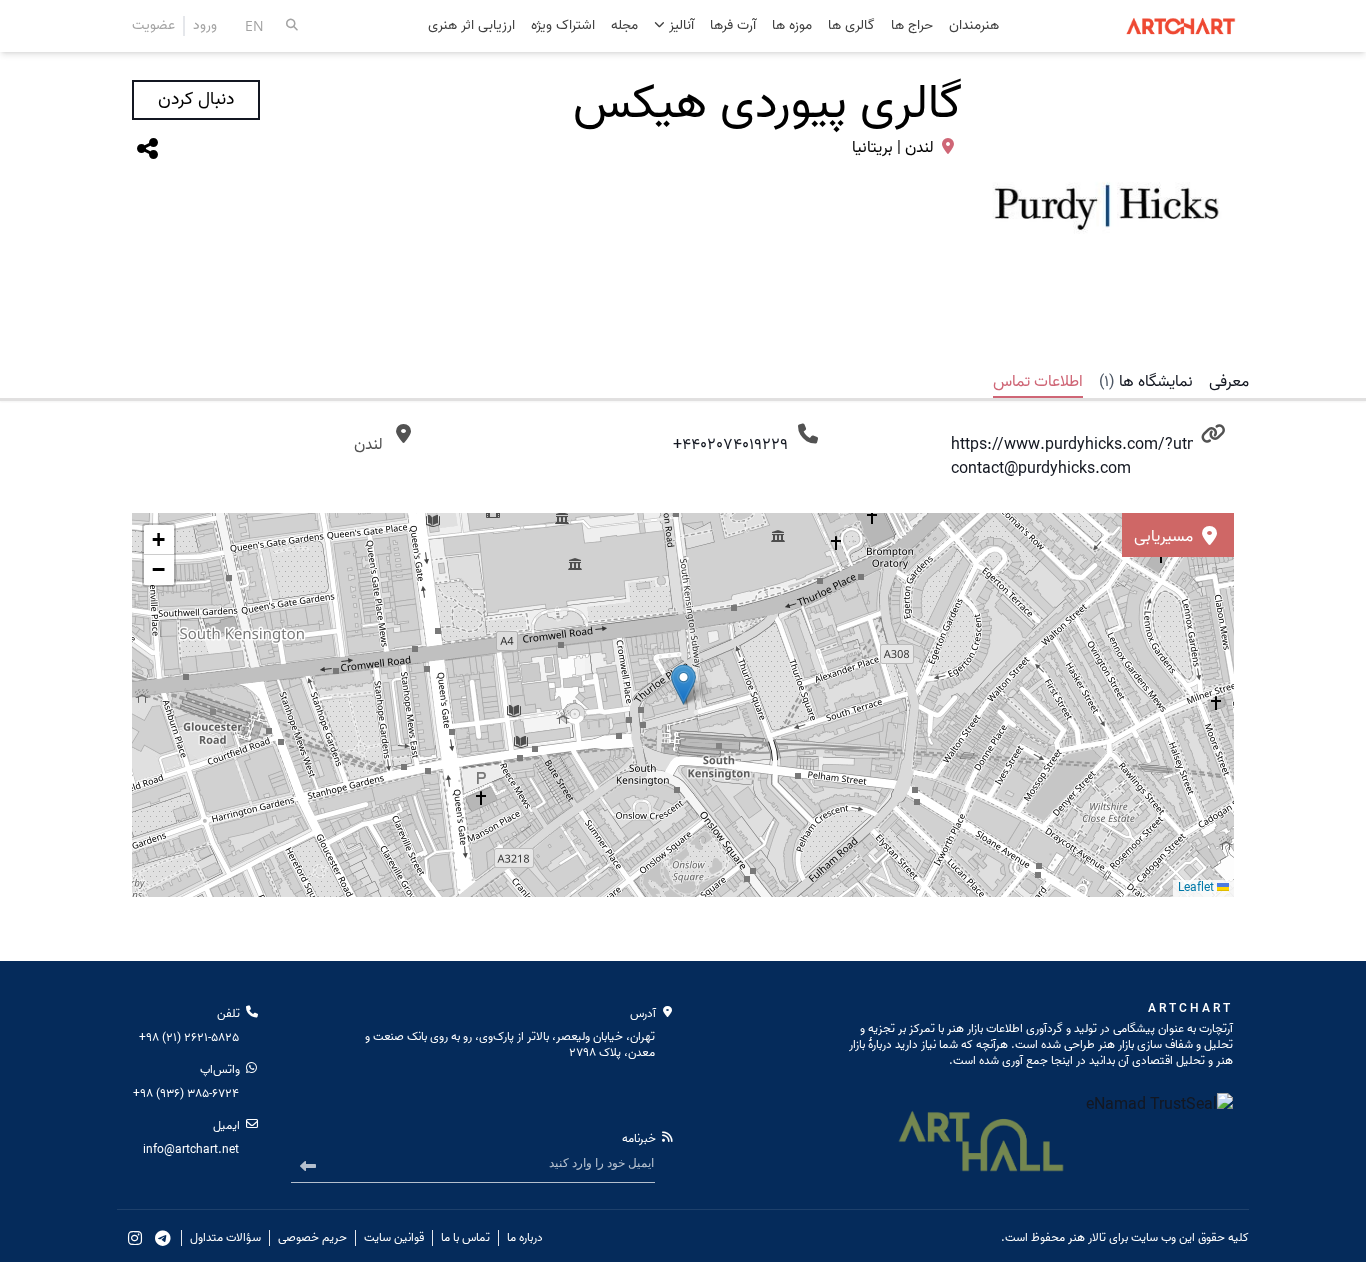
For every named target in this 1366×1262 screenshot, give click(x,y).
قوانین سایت (394, 1238)
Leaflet (1197, 887)
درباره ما (525, 1238)
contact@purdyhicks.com (1041, 469)
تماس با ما (465, 1238)
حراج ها (912, 26)
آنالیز (679, 25)
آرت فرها (733, 26)
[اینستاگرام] (135, 1238)
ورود (205, 26)
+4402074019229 (730, 445)
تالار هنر (1087, 1237)
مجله (624, 26)
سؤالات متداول (225, 1238)
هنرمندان (974, 26)
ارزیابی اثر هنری (471, 26)
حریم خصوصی (312, 1238)
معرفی (1229, 382)
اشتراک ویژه (563, 26)
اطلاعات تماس (1038, 382)
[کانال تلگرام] (163, 1238)
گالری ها (851, 26)
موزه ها (792, 26)
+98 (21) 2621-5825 (189, 1037)
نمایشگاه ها (1146, 382)
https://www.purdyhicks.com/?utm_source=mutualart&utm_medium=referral (1072, 445)
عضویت (153, 26)
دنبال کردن (196, 99)
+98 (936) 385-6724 (186, 1093)
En (254, 25)
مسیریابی (1165, 537)
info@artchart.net (191, 1149)
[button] (159, 540)
